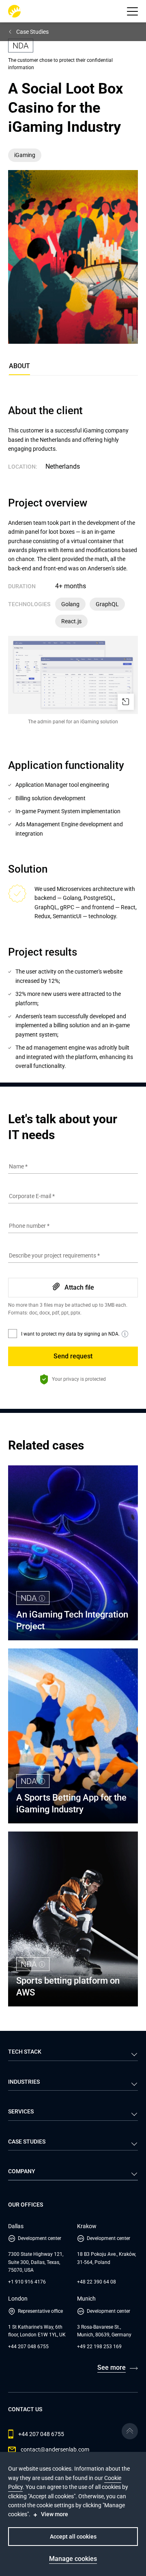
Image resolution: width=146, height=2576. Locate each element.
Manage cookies (73, 2559)
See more (112, 2368)
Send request (73, 1356)
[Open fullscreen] (126, 702)
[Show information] (125, 1334)
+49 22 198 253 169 (99, 2347)
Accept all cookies (73, 2537)
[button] (132, 11)
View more (55, 2514)
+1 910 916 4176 (27, 2282)
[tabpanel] (73, 737)
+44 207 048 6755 (28, 2347)
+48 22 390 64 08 (97, 2282)
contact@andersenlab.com (55, 2449)
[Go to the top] (130, 2431)
